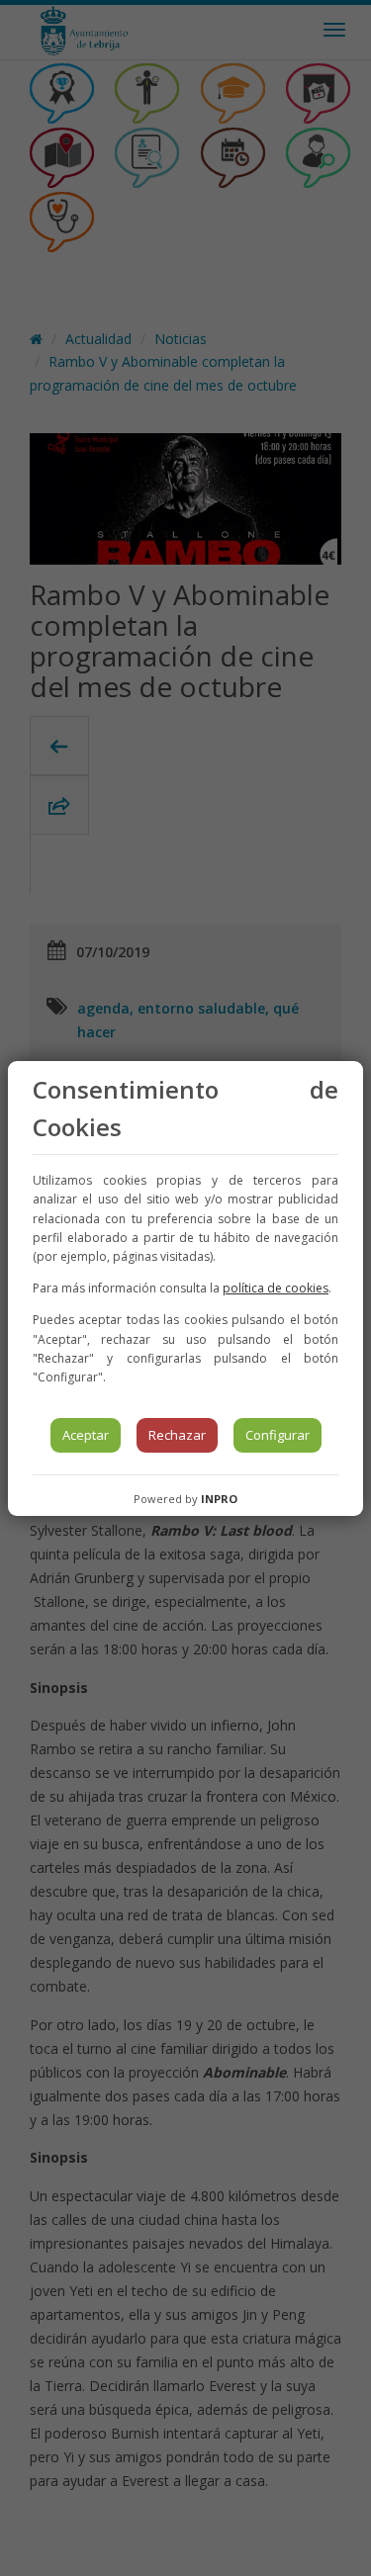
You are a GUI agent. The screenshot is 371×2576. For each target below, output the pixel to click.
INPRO (219, 1499)
